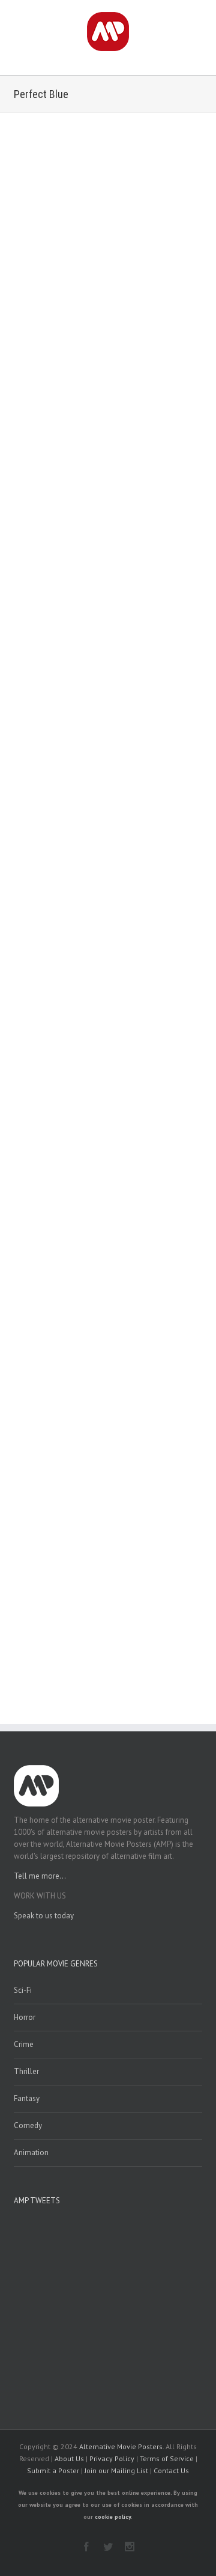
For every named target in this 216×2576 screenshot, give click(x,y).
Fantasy (27, 2098)
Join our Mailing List (116, 2470)
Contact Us (171, 2470)
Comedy (28, 2125)
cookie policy (113, 2517)
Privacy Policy (112, 2458)
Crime (24, 2044)
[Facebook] (86, 2547)
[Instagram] (130, 2547)
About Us (69, 2458)
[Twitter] (108, 2547)
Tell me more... (40, 1876)
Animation (31, 2152)
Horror (25, 2017)
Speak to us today (44, 1916)
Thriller (26, 2071)
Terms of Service (167, 2458)
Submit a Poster (53, 2470)
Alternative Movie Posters (121, 2446)
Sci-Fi (23, 1990)
